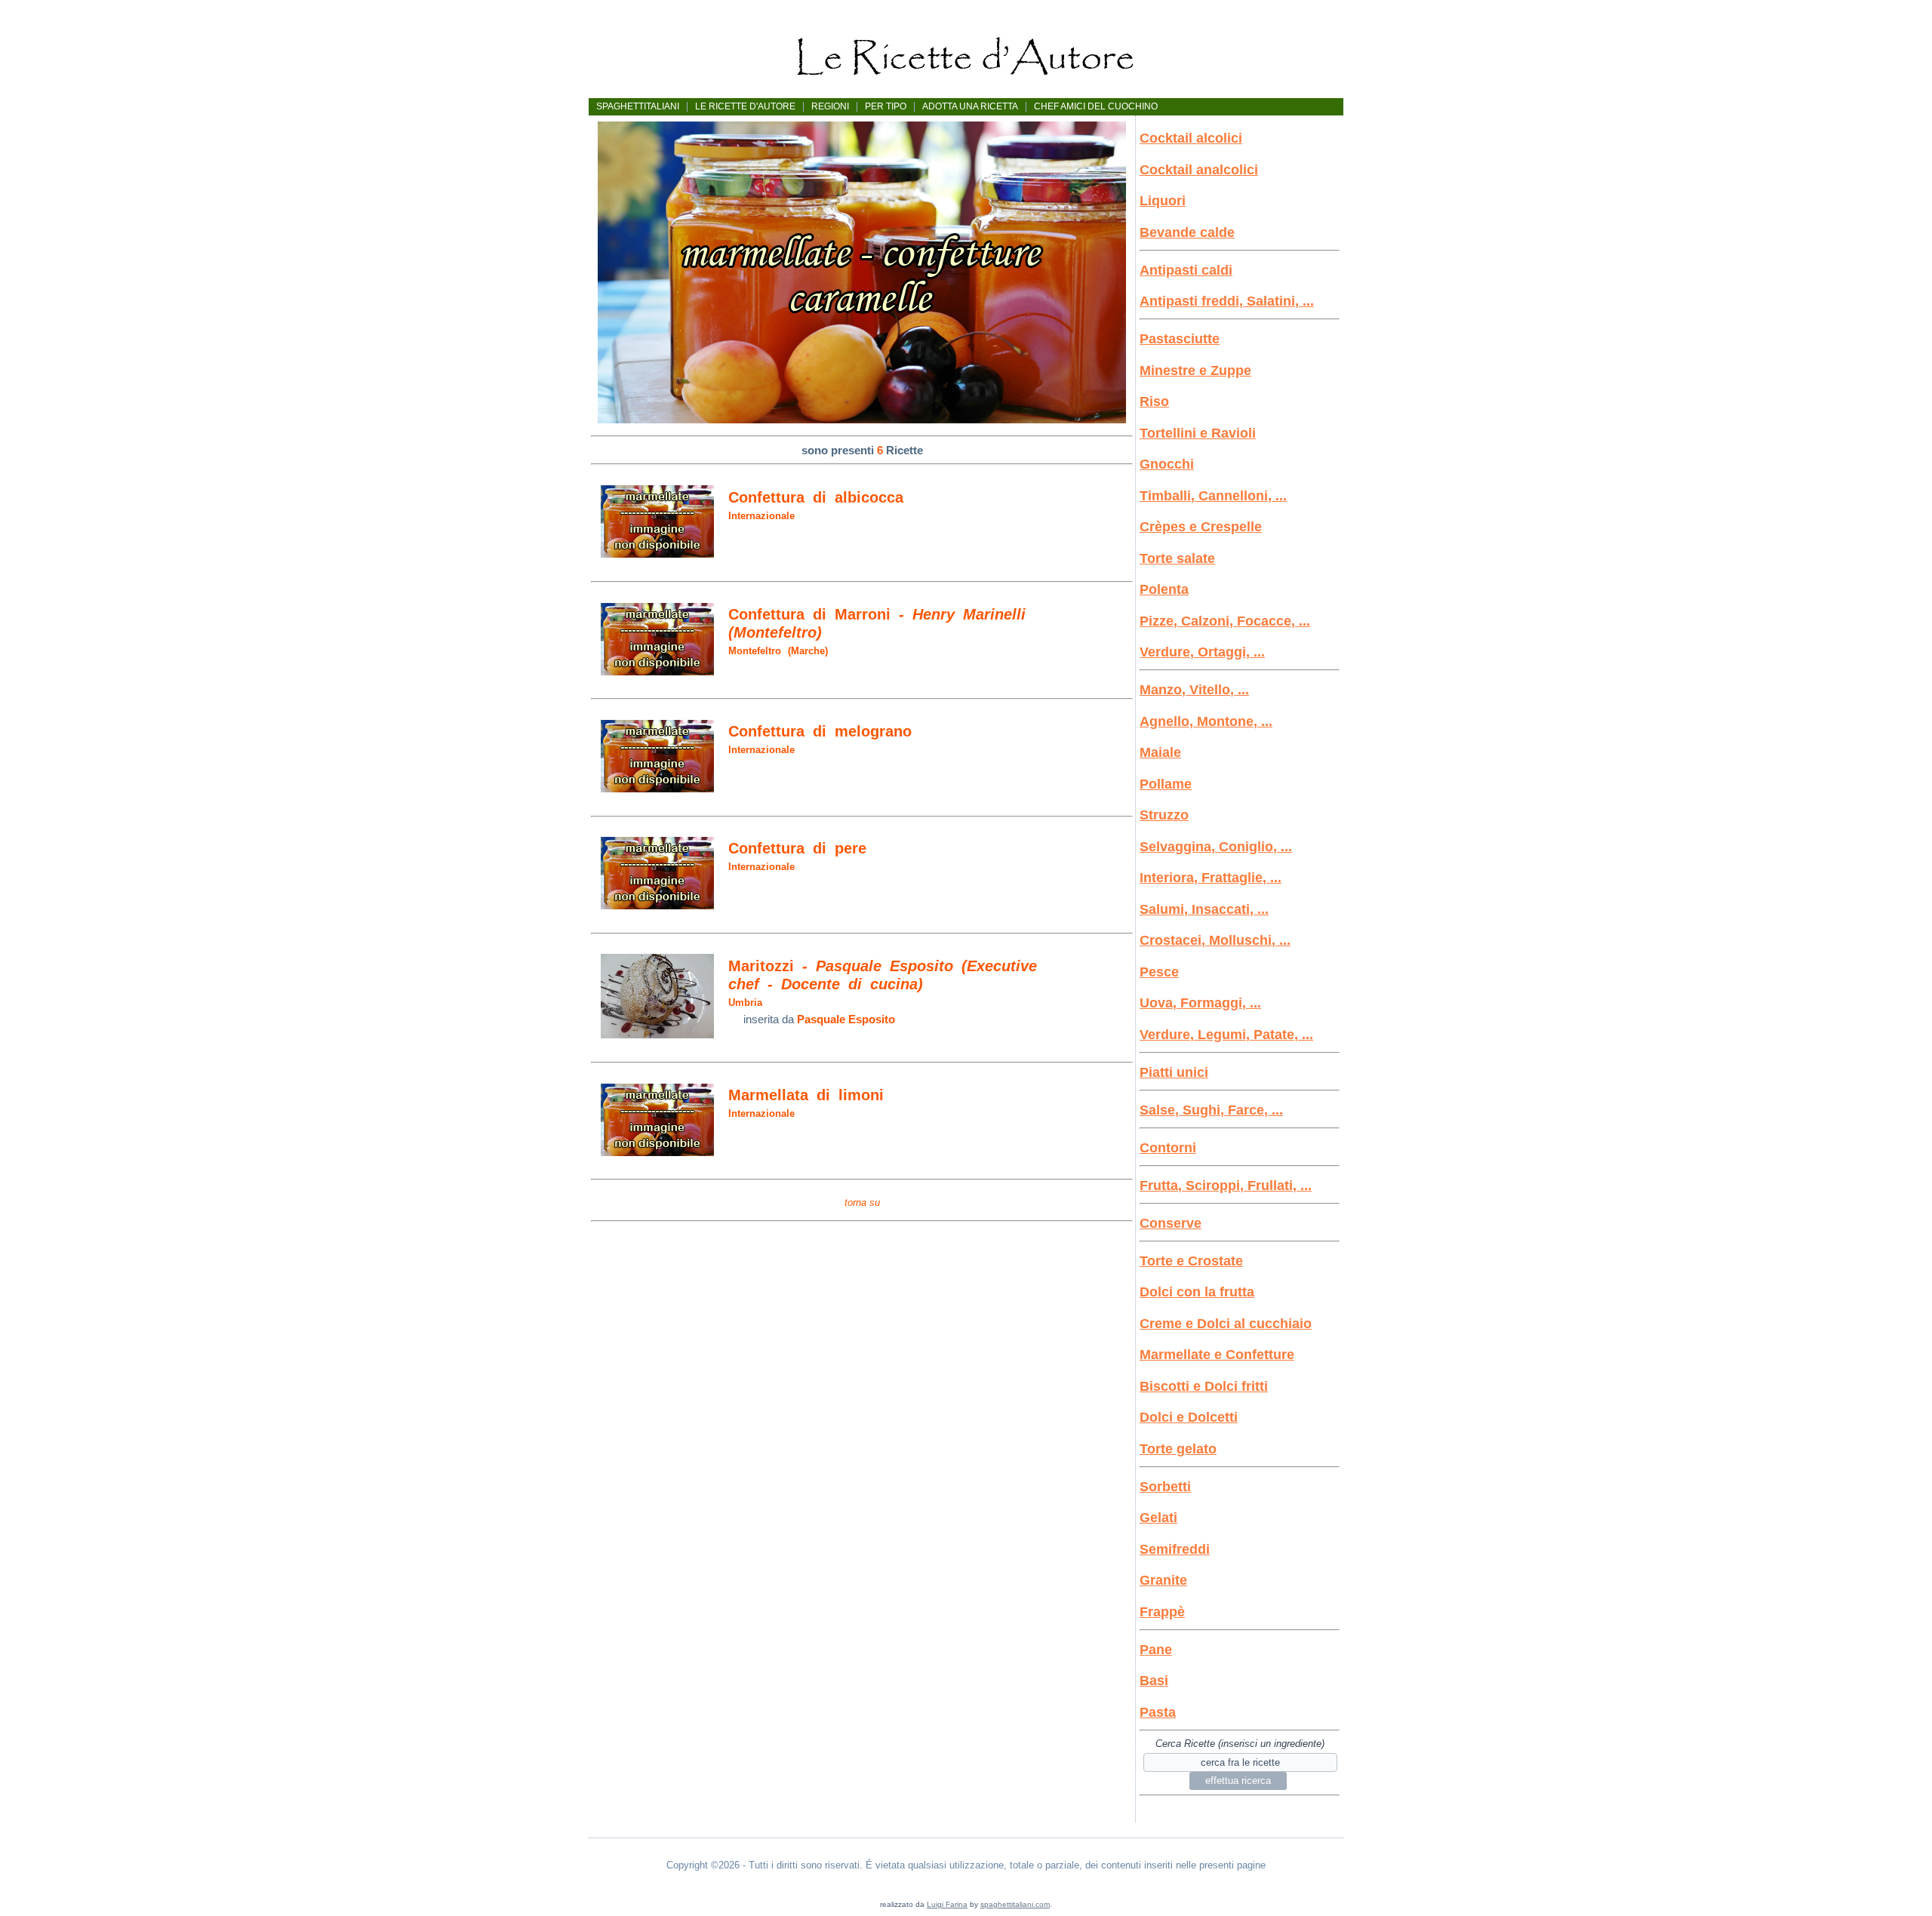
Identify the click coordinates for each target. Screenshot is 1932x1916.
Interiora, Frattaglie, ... (1211, 878)
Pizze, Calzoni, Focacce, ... (1225, 621)
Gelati (1158, 1518)
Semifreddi (1175, 1549)
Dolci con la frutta (1197, 1292)
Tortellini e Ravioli (1198, 433)
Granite (1163, 1580)
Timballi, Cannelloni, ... (1213, 496)
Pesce (1159, 972)
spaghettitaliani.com (1015, 1904)
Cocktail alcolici (1191, 138)
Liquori (1163, 201)
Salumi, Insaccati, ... (1204, 909)
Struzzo (1164, 815)
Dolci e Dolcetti (1189, 1417)
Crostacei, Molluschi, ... (1215, 940)
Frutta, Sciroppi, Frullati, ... (1226, 1186)
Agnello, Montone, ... (1206, 721)
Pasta (1158, 1712)
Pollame (1166, 784)
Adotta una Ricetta (970, 106)
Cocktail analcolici (1199, 170)
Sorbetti (1165, 1487)
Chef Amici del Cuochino (1096, 106)
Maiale (1160, 752)
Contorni (1168, 1148)
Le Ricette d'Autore (745, 106)
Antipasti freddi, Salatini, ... (1227, 301)
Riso (1154, 401)
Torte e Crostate (1191, 1261)
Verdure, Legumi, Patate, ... (1226, 1035)
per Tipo (886, 106)
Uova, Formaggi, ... (1200, 1003)
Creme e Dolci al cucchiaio (1226, 1324)
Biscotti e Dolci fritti (1204, 1386)
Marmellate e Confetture (1217, 1355)
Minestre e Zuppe (1195, 371)
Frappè (1162, 1612)
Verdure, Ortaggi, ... (1202, 652)
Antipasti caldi (1186, 270)
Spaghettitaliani (638, 106)
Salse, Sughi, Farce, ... (1211, 1110)
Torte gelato (1178, 1449)
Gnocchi (1167, 464)
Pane (1156, 1650)
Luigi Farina (947, 1904)
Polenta (1164, 589)
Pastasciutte (1180, 339)
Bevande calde (1187, 232)
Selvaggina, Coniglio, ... (1216, 847)
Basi (1154, 1681)
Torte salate (1177, 558)
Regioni (830, 106)
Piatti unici (1174, 1072)
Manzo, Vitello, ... (1194, 690)
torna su (862, 1202)
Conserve (1171, 1223)
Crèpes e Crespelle (1201, 527)
